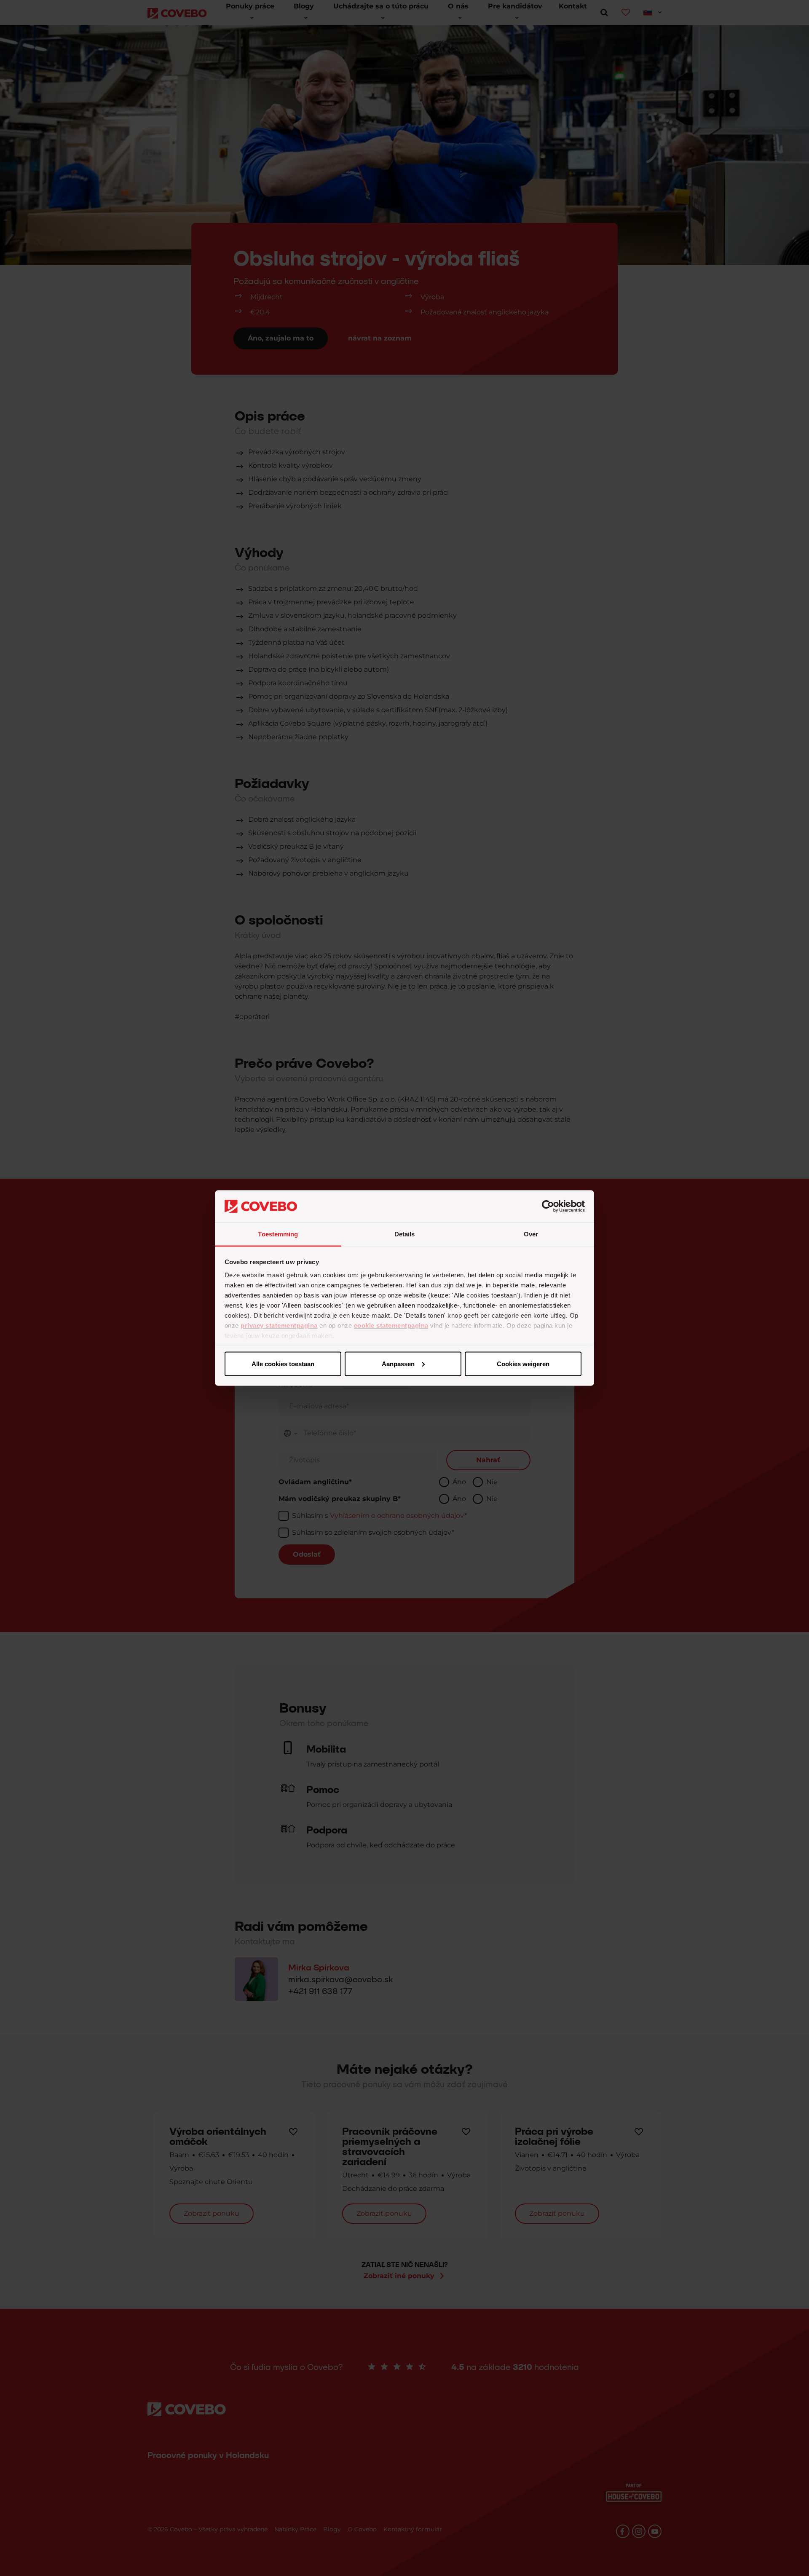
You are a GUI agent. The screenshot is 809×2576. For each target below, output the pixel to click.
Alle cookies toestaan (283, 1363)
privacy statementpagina (279, 1326)
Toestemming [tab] (278, 1234)
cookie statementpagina (391, 1326)
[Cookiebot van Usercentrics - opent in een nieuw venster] (548, 1206)
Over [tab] (531, 1234)
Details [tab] (405, 1234)
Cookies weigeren (523, 1363)
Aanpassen (398, 1363)
